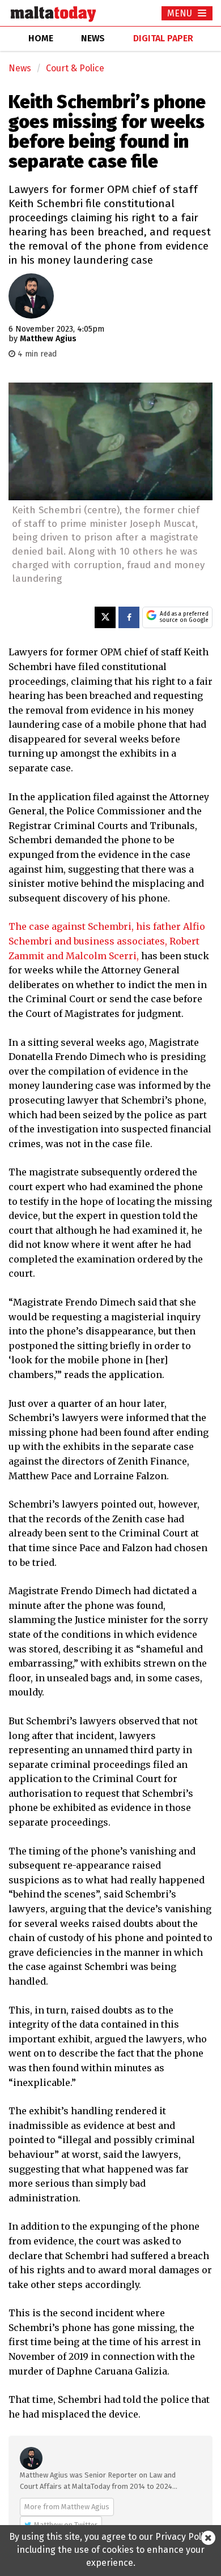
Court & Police (75, 68)
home (41, 38)
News (20, 68)
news (93, 38)
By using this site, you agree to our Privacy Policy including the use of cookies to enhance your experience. (111, 2550)
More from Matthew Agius (67, 2507)
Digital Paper (163, 38)
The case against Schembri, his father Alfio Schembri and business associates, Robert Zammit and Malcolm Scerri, (107, 941)
